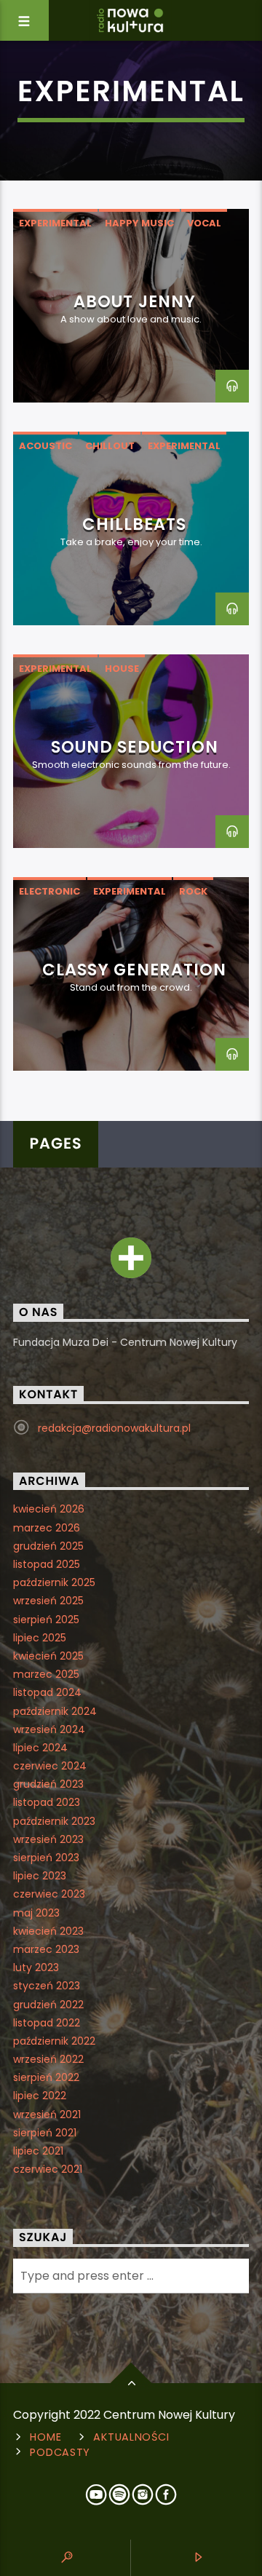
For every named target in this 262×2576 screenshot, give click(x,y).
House (122, 669)
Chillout (110, 446)
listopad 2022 (47, 2023)
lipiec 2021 (38, 2151)
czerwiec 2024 (50, 1766)
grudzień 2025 (48, 1546)
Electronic (49, 891)
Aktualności (131, 2437)
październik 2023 (54, 1821)
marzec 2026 (47, 1528)
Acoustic (45, 446)
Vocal (204, 223)
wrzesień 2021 (47, 2115)
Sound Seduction (135, 747)
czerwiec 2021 (48, 2169)
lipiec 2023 (40, 1876)
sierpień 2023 (46, 1858)
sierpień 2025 (46, 1620)
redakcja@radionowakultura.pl (114, 1428)
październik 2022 (54, 2041)
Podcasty (60, 2452)
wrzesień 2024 (49, 1729)
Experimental (55, 223)
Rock (193, 891)
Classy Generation (134, 970)
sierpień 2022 (46, 2077)
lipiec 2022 (40, 2096)
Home (45, 2437)
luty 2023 (36, 1967)
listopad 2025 (47, 1564)
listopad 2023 (47, 1802)
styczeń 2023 (47, 1986)
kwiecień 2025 (48, 1656)
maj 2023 (36, 1913)
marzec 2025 (46, 1674)
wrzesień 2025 (48, 1601)
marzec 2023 (46, 1949)
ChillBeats (134, 524)
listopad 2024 (47, 1692)
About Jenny (135, 301)
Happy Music (139, 223)
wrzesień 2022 (48, 2059)
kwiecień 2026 (49, 1509)
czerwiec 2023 (49, 1894)
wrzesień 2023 (48, 1839)
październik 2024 (55, 1711)
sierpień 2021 (45, 2133)
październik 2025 (54, 1582)
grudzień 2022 (48, 2005)
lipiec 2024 (40, 1748)
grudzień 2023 (48, 1784)
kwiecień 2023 (48, 1931)
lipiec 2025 (40, 1638)
